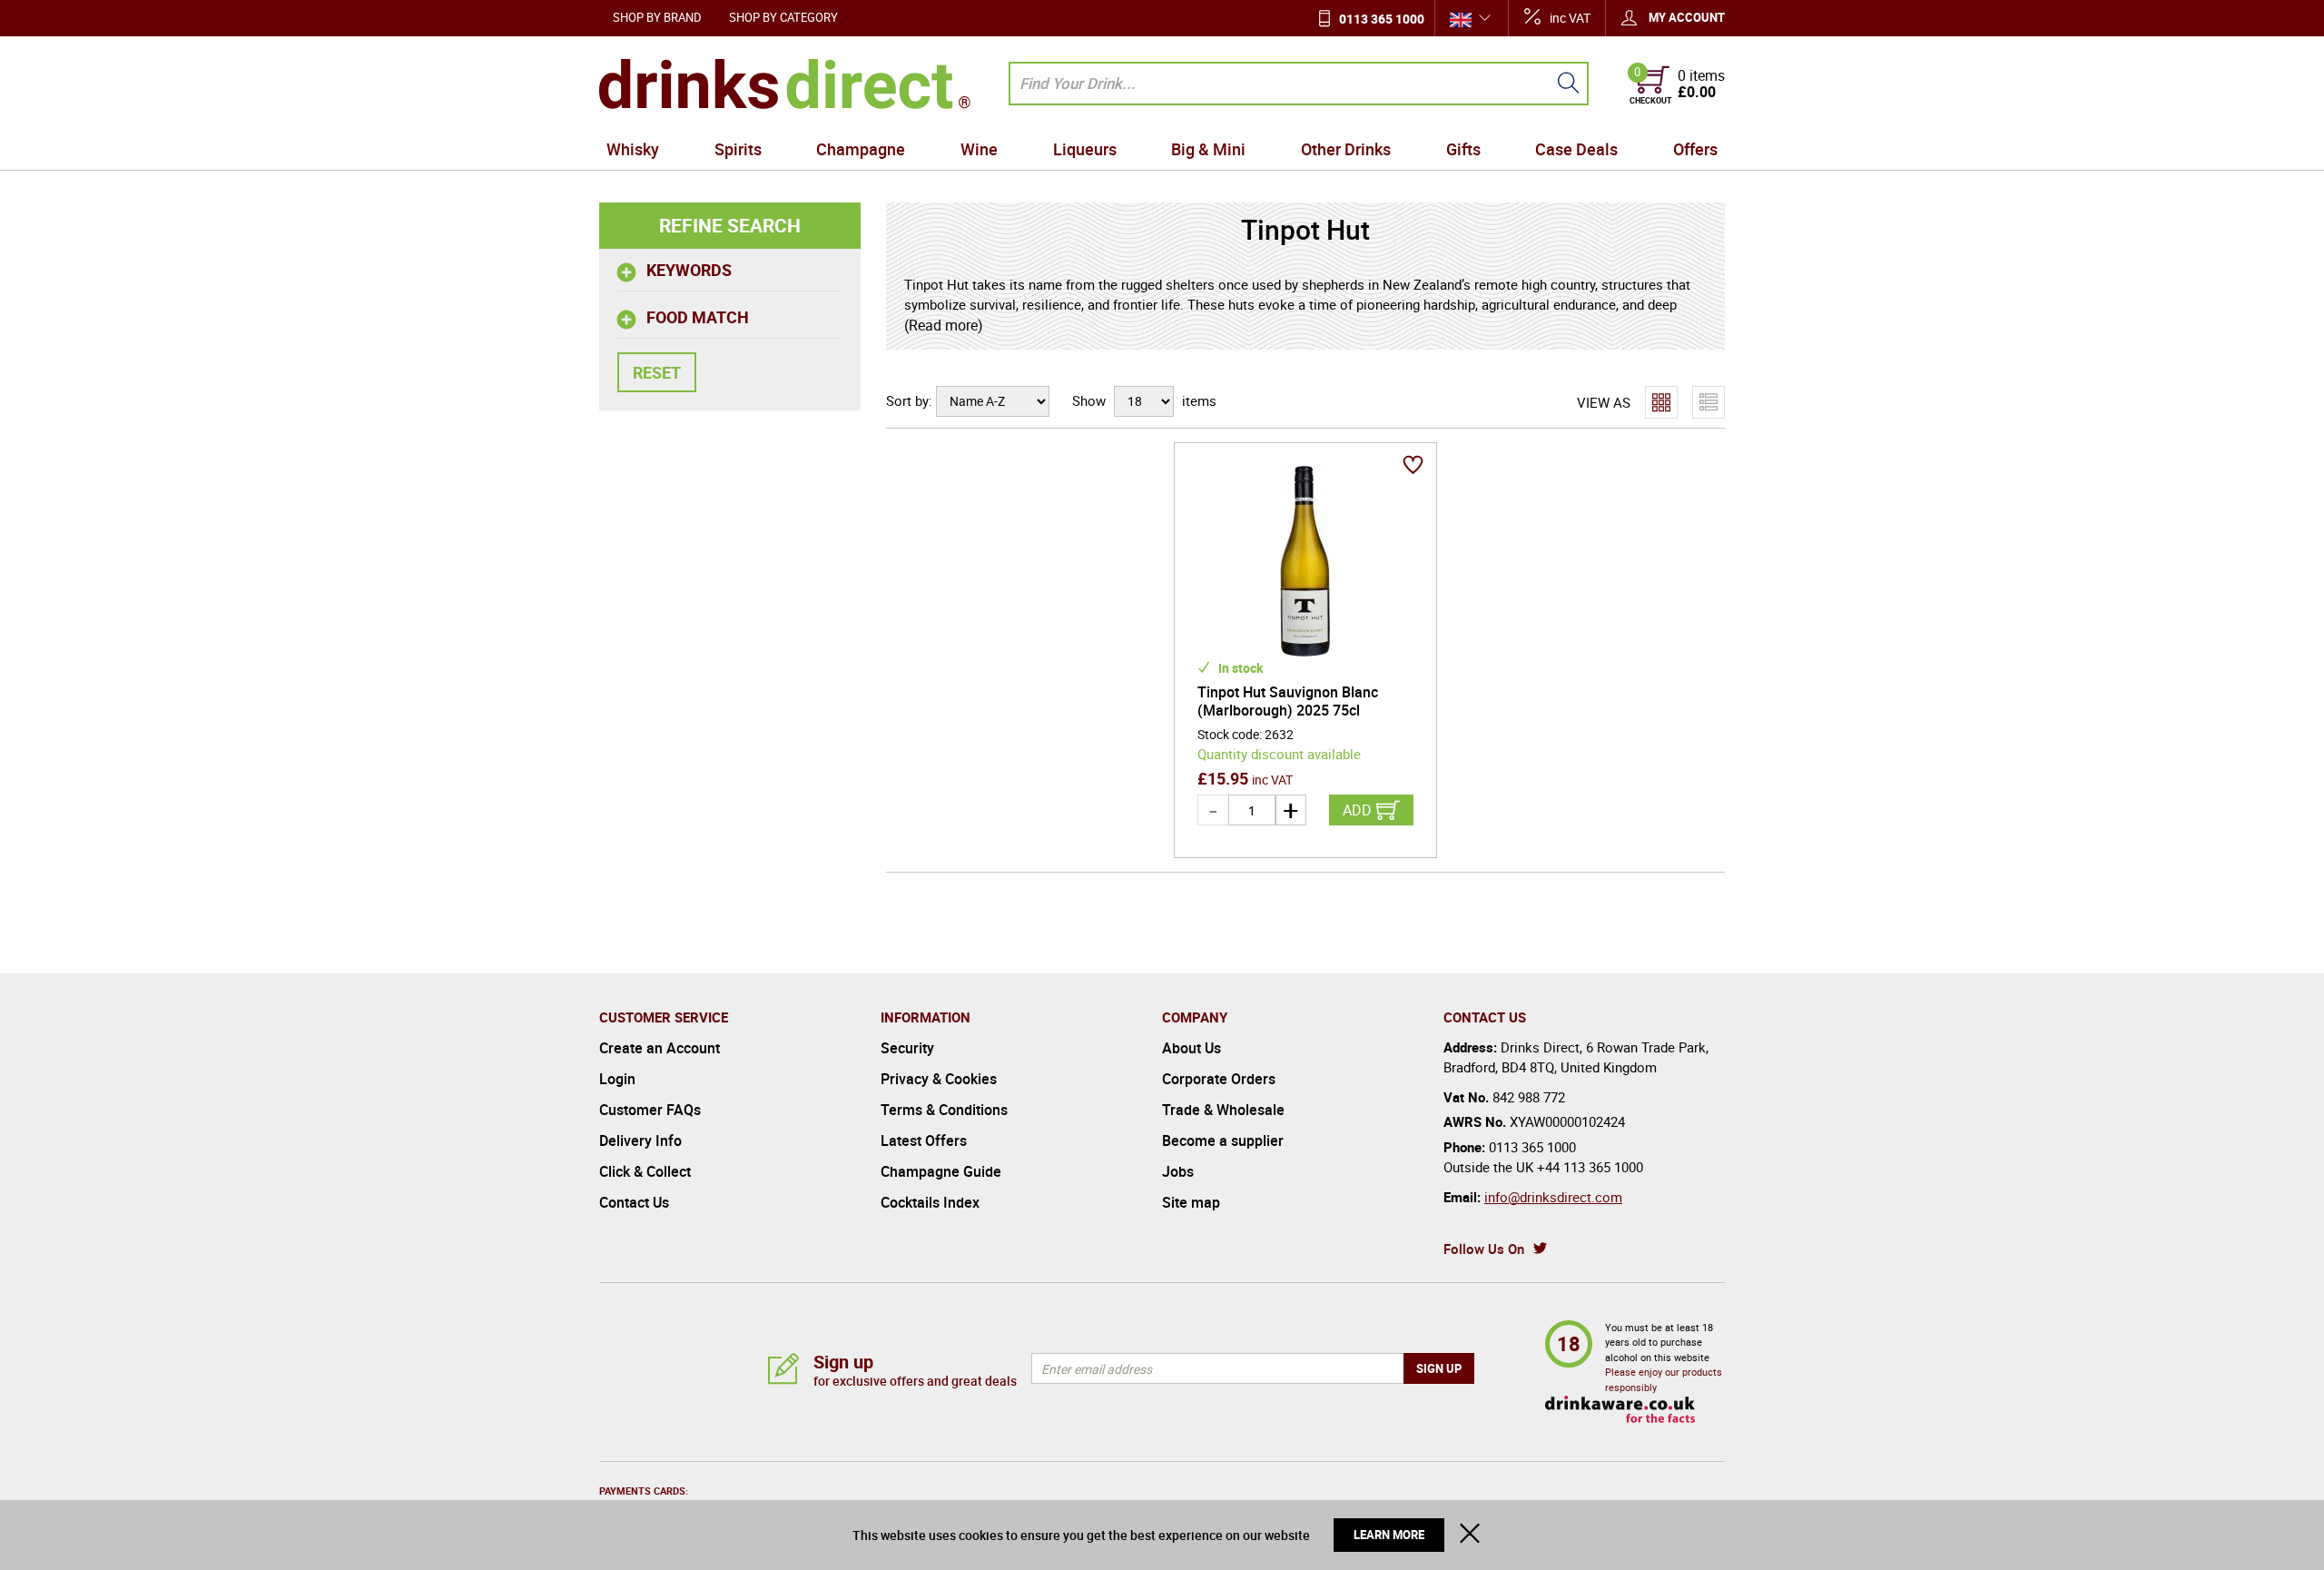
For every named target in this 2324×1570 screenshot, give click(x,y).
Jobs (1178, 1171)
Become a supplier (1223, 1140)
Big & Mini (1208, 149)
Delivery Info (640, 1140)
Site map (1191, 1202)
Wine (979, 149)
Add (1357, 810)
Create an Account (660, 1048)
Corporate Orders (1219, 1079)
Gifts (1463, 149)
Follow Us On (1484, 1249)
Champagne (861, 149)
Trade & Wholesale (1223, 1110)
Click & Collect (645, 1171)
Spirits (738, 149)
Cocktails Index (930, 1202)
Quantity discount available (1279, 754)
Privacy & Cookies (939, 1079)
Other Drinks (1346, 149)
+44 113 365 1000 (1590, 1167)
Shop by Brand (657, 17)
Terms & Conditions (944, 1110)
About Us (1192, 1048)
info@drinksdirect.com (1553, 1197)
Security (907, 1048)
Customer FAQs (650, 1110)
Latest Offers (924, 1140)
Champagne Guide (941, 1171)
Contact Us (634, 1202)
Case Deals (1576, 149)
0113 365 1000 (1382, 19)
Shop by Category (783, 17)
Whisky (633, 149)
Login (617, 1079)
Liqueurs (1085, 149)
